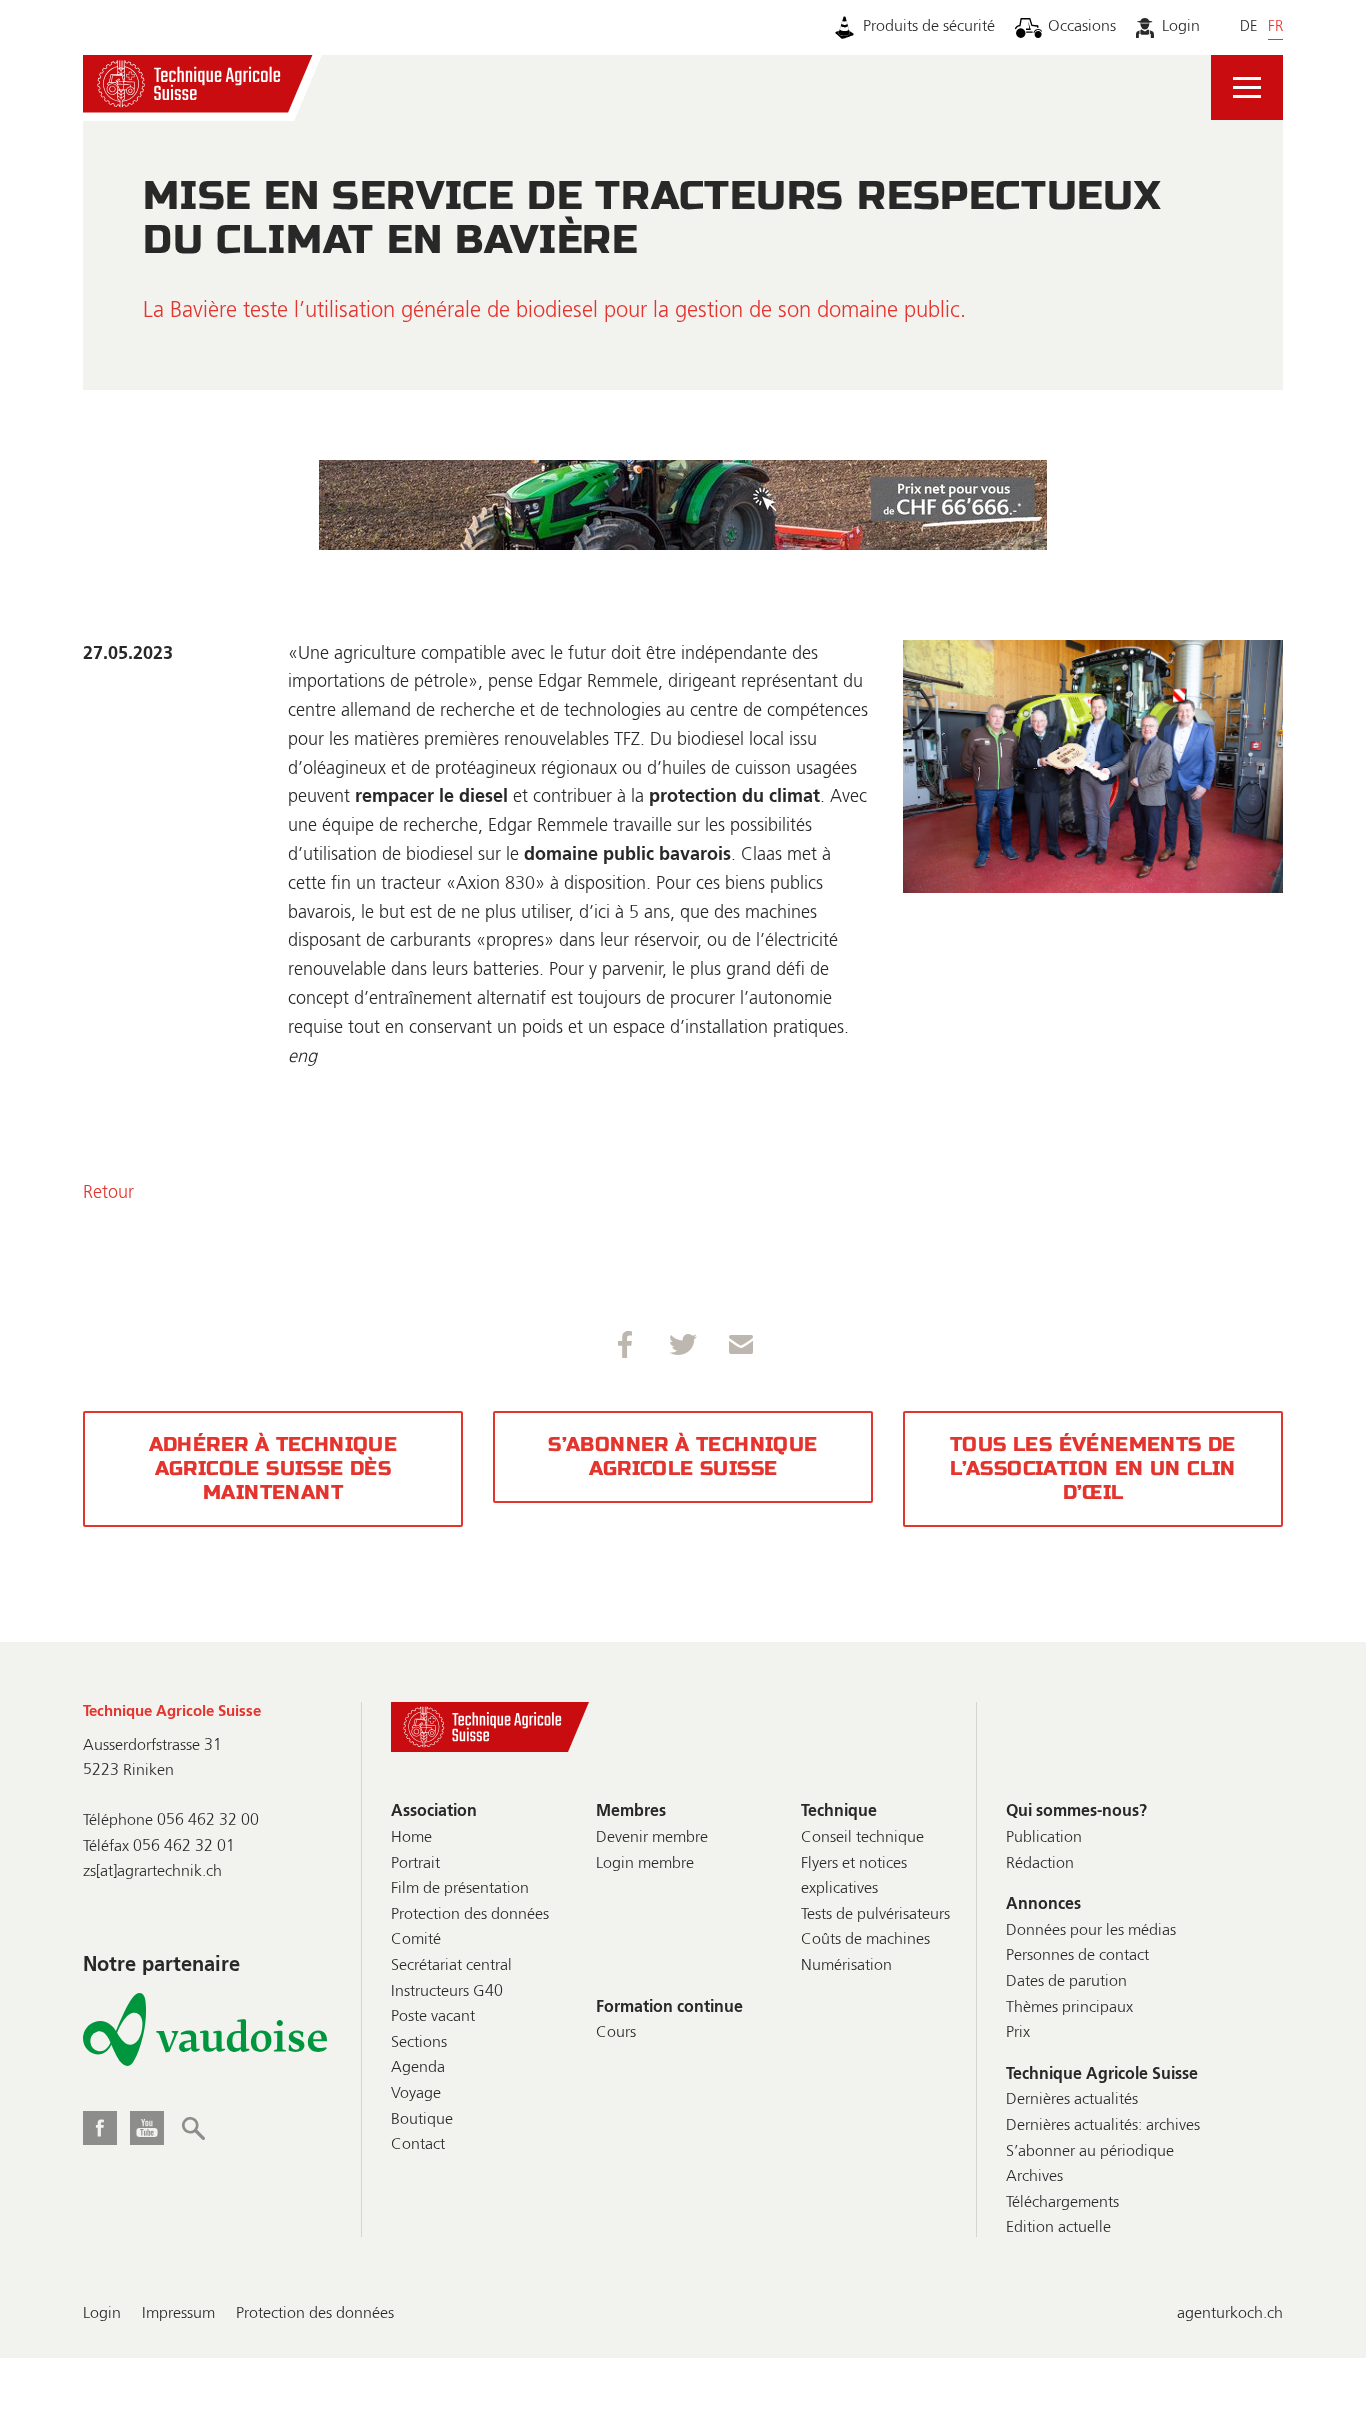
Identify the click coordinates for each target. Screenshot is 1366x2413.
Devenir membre (652, 1838)
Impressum (178, 2314)
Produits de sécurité (929, 27)
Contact (418, 2145)
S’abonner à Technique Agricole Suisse (682, 1456)
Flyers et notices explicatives (854, 1877)
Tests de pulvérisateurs (875, 1915)
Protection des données (470, 1915)
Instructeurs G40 (447, 1992)
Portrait (415, 1864)
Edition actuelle (1058, 2228)
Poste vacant (433, 2017)
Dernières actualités (1072, 2100)
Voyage (416, 2094)
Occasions (1082, 27)
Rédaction (1040, 1864)
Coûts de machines (865, 1940)
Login (1180, 27)
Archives (1034, 2177)
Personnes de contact (1077, 1956)
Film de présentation (460, 1889)
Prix (1018, 2033)
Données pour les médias (1091, 1931)
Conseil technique (862, 1838)
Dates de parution (1066, 1982)
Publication (1044, 1838)
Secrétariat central (451, 1966)
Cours (616, 2033)
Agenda (418, 2068)
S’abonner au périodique (1090, 2152)
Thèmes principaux (1069, 2008)
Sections (419, 2043)
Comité (416, 1940)
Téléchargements (1062, 2203)
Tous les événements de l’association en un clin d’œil (1093, 1468)
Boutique (422, 2120)
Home (411, 1838)
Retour (108, 1193)
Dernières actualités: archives (1103, 2126)
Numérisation (846, 1966)
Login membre (645, 1864)
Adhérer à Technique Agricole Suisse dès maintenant (273, 1468)
